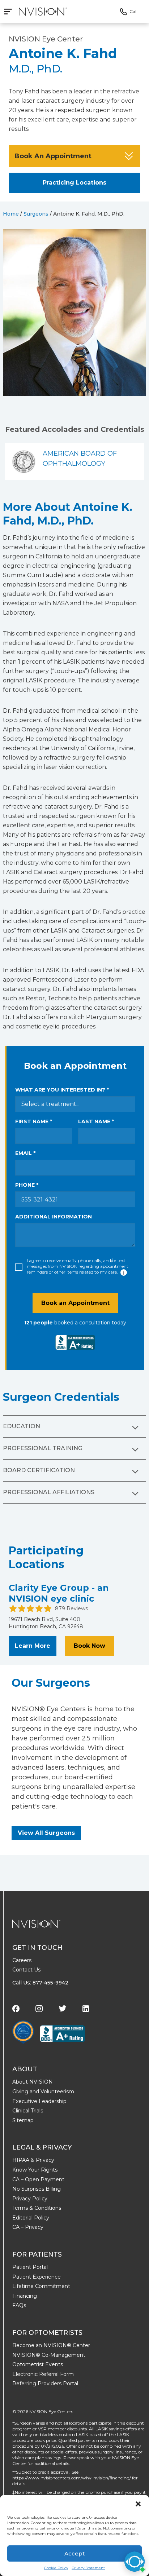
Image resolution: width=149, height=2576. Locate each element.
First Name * (34, 1121)
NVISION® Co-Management (49, 2355)
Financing (25, 2296)
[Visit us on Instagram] (39, 2009)
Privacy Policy (30, 2199)
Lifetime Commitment (41, 2286)
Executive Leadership (39, 2101)
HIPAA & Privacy (33, 2160)
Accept (74, 2553)
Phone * (27, 1185)
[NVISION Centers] (36, 1924)
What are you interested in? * (62, 1090)
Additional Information (54, 1217)
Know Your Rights (35, 2170)
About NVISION (33, 2082)
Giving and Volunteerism (43, 2092)
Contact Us (26, 1970)
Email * (25, 1153)
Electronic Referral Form (43, 2374)
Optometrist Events (38, 2364)
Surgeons (36, 214)
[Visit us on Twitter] (63, 2008)
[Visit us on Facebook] (16, 2009)
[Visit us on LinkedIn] (86, 2009)
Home (11, 214)
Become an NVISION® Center (51, 2345)
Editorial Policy (31, 2218)
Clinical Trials (28, 2111)
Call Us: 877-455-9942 (40, 1983)
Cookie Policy (56, 2568)
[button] (138, 2504)
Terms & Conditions (37, 2208)
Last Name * (96, 1121)
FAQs (19, 2305)
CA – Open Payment (38, 2179)
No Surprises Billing (37, 2189)
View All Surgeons (46, 1833)
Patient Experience (37, 2277)
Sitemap (23, 2120)
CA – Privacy (28, 2227)
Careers (22, 1960)
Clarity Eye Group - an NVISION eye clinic (59, 1593)
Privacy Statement (88, 2568)
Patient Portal (30, 2267)
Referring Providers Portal (45, 2384)
